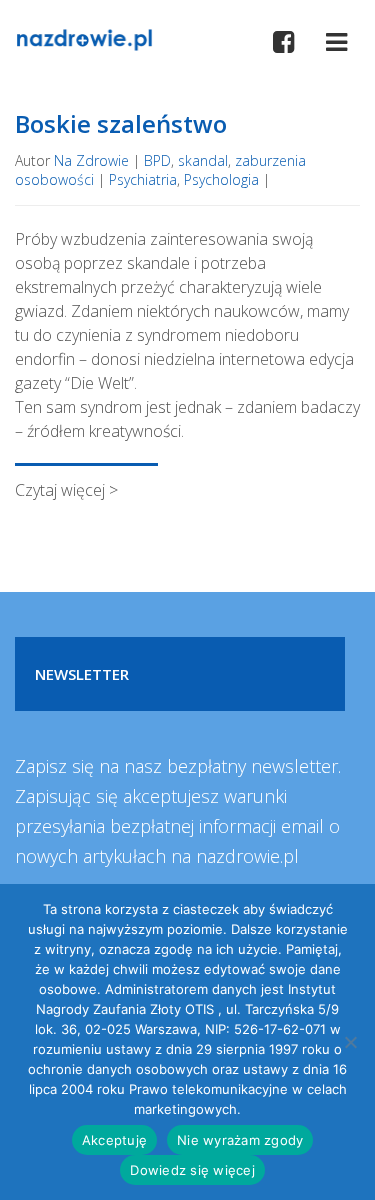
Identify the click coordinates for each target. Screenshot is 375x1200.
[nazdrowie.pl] (84, 38)
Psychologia (221, 179)
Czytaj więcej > (66, 490)
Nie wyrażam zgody (240, 1140)
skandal (203, 160)
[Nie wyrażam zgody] (350, 1042)
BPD (157, 160)
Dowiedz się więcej (192, 1170)
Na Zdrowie (91, 160)
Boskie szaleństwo (121, 123)
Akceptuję (114, 1140)
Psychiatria (143, 179)
